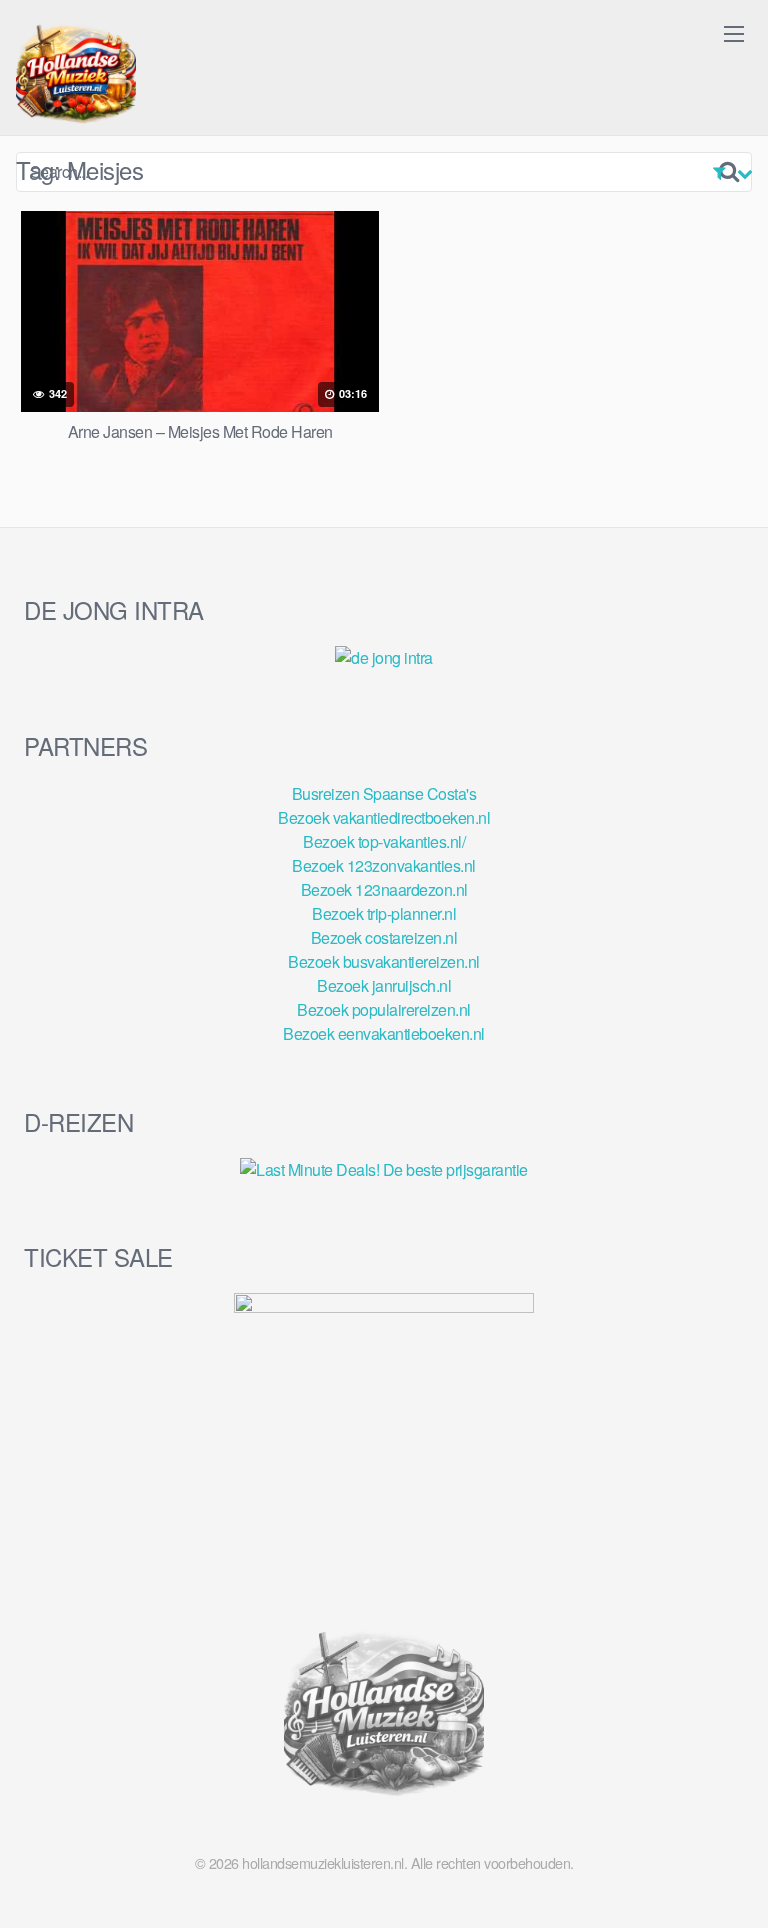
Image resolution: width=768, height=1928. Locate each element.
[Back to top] (733, 1884)
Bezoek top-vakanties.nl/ (384, 841)
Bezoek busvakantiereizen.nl (384, 961)
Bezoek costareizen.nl (384, 937)
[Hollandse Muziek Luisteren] (76, 76)
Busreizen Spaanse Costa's (384, 793)
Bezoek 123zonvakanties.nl (384, 865)
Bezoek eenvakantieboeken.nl (384, 1033)
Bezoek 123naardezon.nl (384, 889)
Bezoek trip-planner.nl (384, 913)
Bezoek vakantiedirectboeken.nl (384, 817)
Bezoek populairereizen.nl (384, 1009)
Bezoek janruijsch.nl (384, 985)
